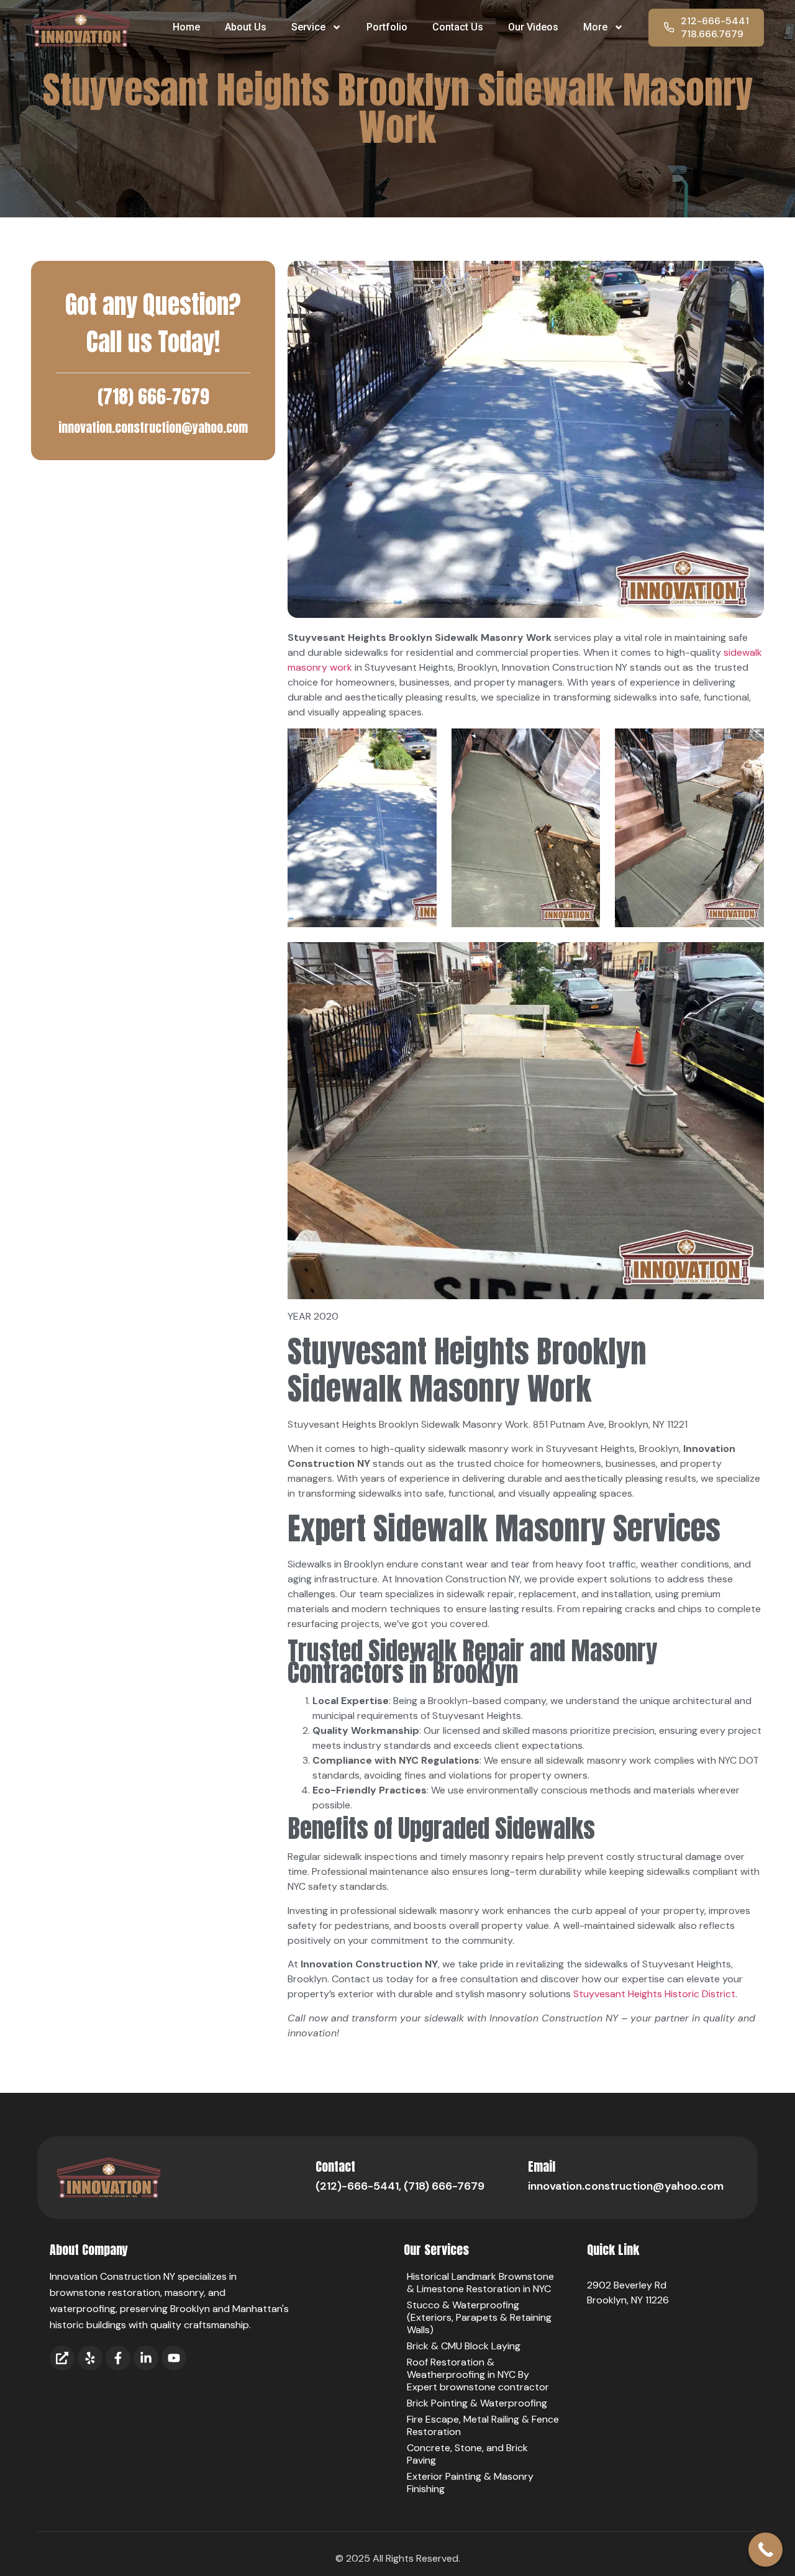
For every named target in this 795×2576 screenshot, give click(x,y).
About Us (246, 27)
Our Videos (533, 27)
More (595, 27)
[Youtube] (174, 2358)
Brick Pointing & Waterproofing (477, 2403)
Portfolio (387, 27)
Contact (335, 2166)
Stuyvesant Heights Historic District (654, 1994)
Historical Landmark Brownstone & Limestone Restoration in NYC (480, 2283)
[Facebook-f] (118, 2358)
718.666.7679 (712, 34)
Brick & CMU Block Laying (464, 2346)
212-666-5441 (715, 21)
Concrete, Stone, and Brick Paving (467, 2454)
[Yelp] (90, 2358)
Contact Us (458, 27)
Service (308, 27)
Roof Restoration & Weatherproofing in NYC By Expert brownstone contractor (478, 2374)
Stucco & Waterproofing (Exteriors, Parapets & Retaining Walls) (479, 2317)
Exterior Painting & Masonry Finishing (470, 2483)
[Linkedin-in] (146, 2358)
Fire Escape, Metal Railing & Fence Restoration (483, 2425)
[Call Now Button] (765, 2550)
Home (186, 27)
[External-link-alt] (62, 2358)
